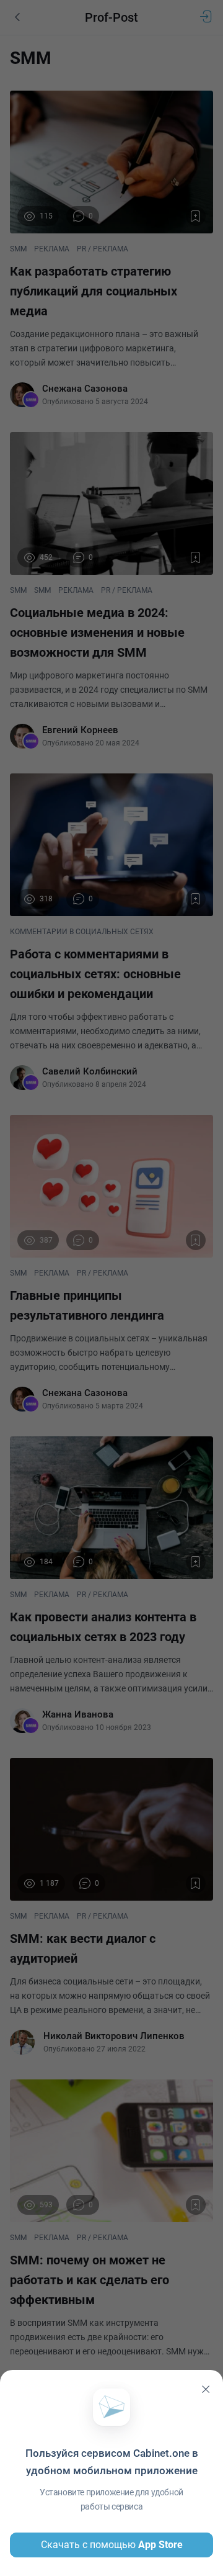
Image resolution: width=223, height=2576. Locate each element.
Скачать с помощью (112, 2545)
